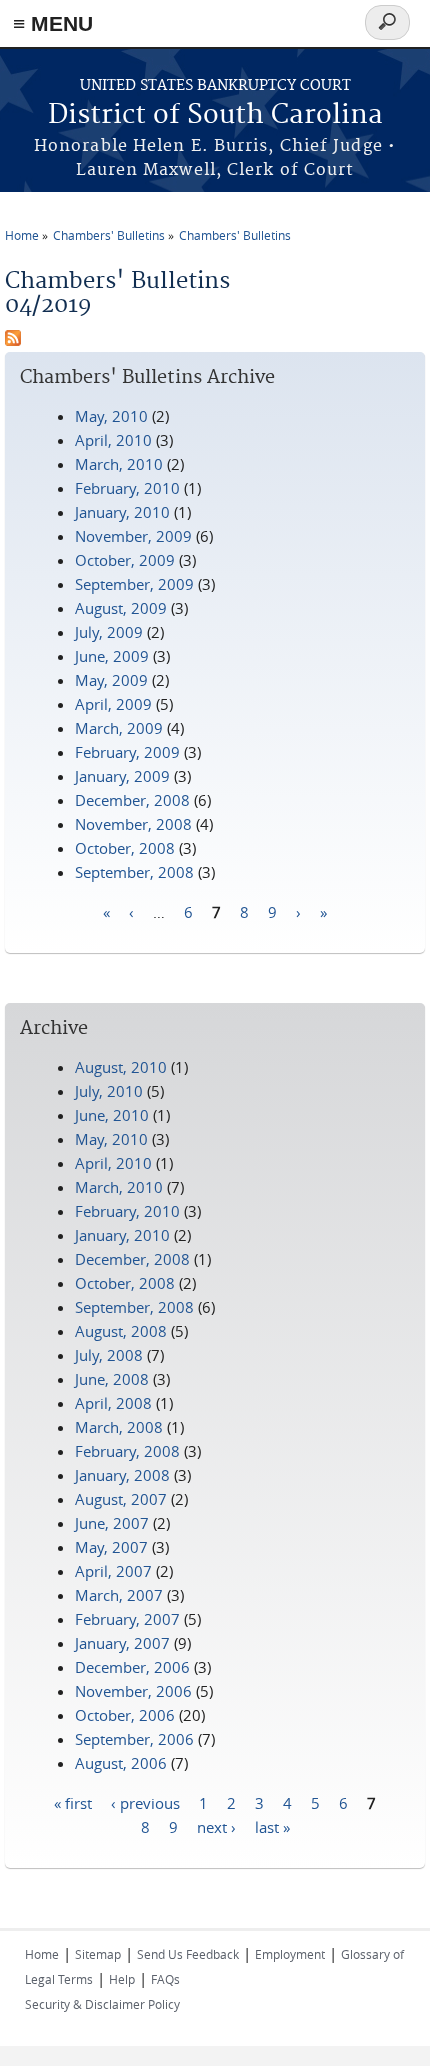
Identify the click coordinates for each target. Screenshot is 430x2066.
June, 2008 (112, 1379)
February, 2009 (127, 752)
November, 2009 (133, 536)
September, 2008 (134, 872)
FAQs (165, 1979)
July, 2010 (109, 1091)
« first (73, 1802)
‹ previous (145, 1802)
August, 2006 (121, 1763)
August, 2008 (121, 1331)
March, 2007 (119, 1595)
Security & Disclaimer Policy (102, 2004)
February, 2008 (127, 1451)
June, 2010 (112, 1115)
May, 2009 (111, 680)
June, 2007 (112, 1523)
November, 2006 (133, 1691)
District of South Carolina (215, 115)
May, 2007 (111, 1547)
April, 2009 (113, 704)
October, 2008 (125, 848)
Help (122, 1979)
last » (272, 1826)
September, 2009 (134, 584)
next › (216, 1826)
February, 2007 (127, 1619)
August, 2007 (121, 1499)
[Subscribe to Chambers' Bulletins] (13, 340)
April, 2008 (113, 1403)
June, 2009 (112, 656)
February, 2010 (127, 488)
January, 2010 (122, 512)
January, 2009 (122, 776)
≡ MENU (53, 23)
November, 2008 (133, 824)
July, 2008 (109, 1355)
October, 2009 (125, 560)
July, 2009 (109, 632)
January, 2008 (122, 1475)
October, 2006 (125, 1715)
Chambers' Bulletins (109, 235)
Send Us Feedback (188, 1954)
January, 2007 (122, 1643)
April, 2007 (113, 1571)
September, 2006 (134, 1739)
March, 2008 (119, 1427)
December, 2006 (132, 1667)
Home (22, 235)
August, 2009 (121, 608)
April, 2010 (113, 440)
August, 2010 (121, 1067)
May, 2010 (111, 416)
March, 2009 (119, 728)
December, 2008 (132, 800)
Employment (290, 1954)
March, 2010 (119, 464)
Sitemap (98, 1954)
